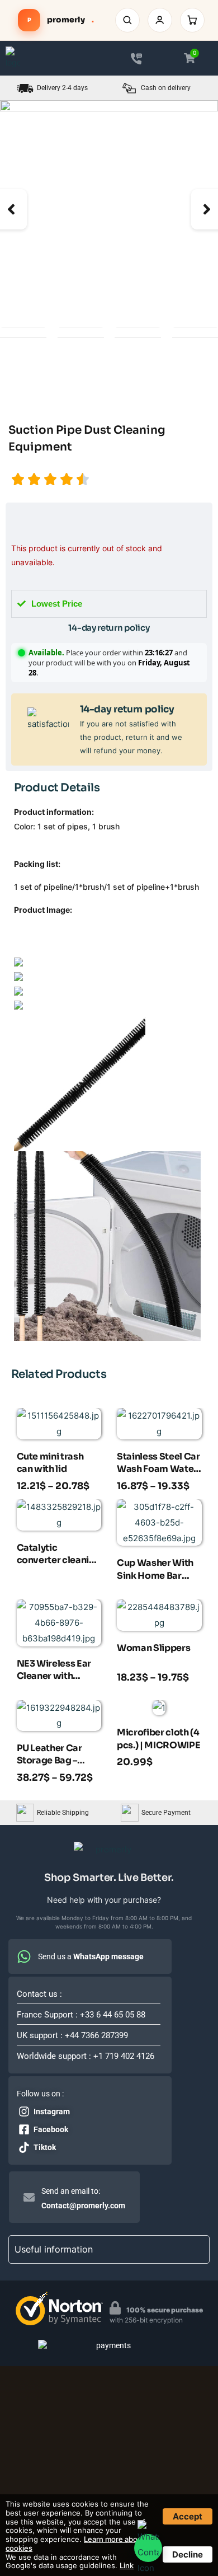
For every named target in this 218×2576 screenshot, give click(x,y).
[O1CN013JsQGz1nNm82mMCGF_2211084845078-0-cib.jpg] (109, 209)
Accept (188, 2516)
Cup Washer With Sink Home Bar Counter (155, 1570)
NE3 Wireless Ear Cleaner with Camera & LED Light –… (54, 1671)
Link (127, 2565)
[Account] (160, 20)
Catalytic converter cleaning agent (59, 1555)
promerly (61, 20)
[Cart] (192, 20)
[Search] (127, 20)
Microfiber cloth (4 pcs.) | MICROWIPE (158, 1739)
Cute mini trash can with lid (50, 1463)
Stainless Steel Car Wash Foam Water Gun (158, 1464)
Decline (188, 2554)
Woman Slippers (153, 1648)
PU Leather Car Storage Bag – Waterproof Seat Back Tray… (54, 1756)
